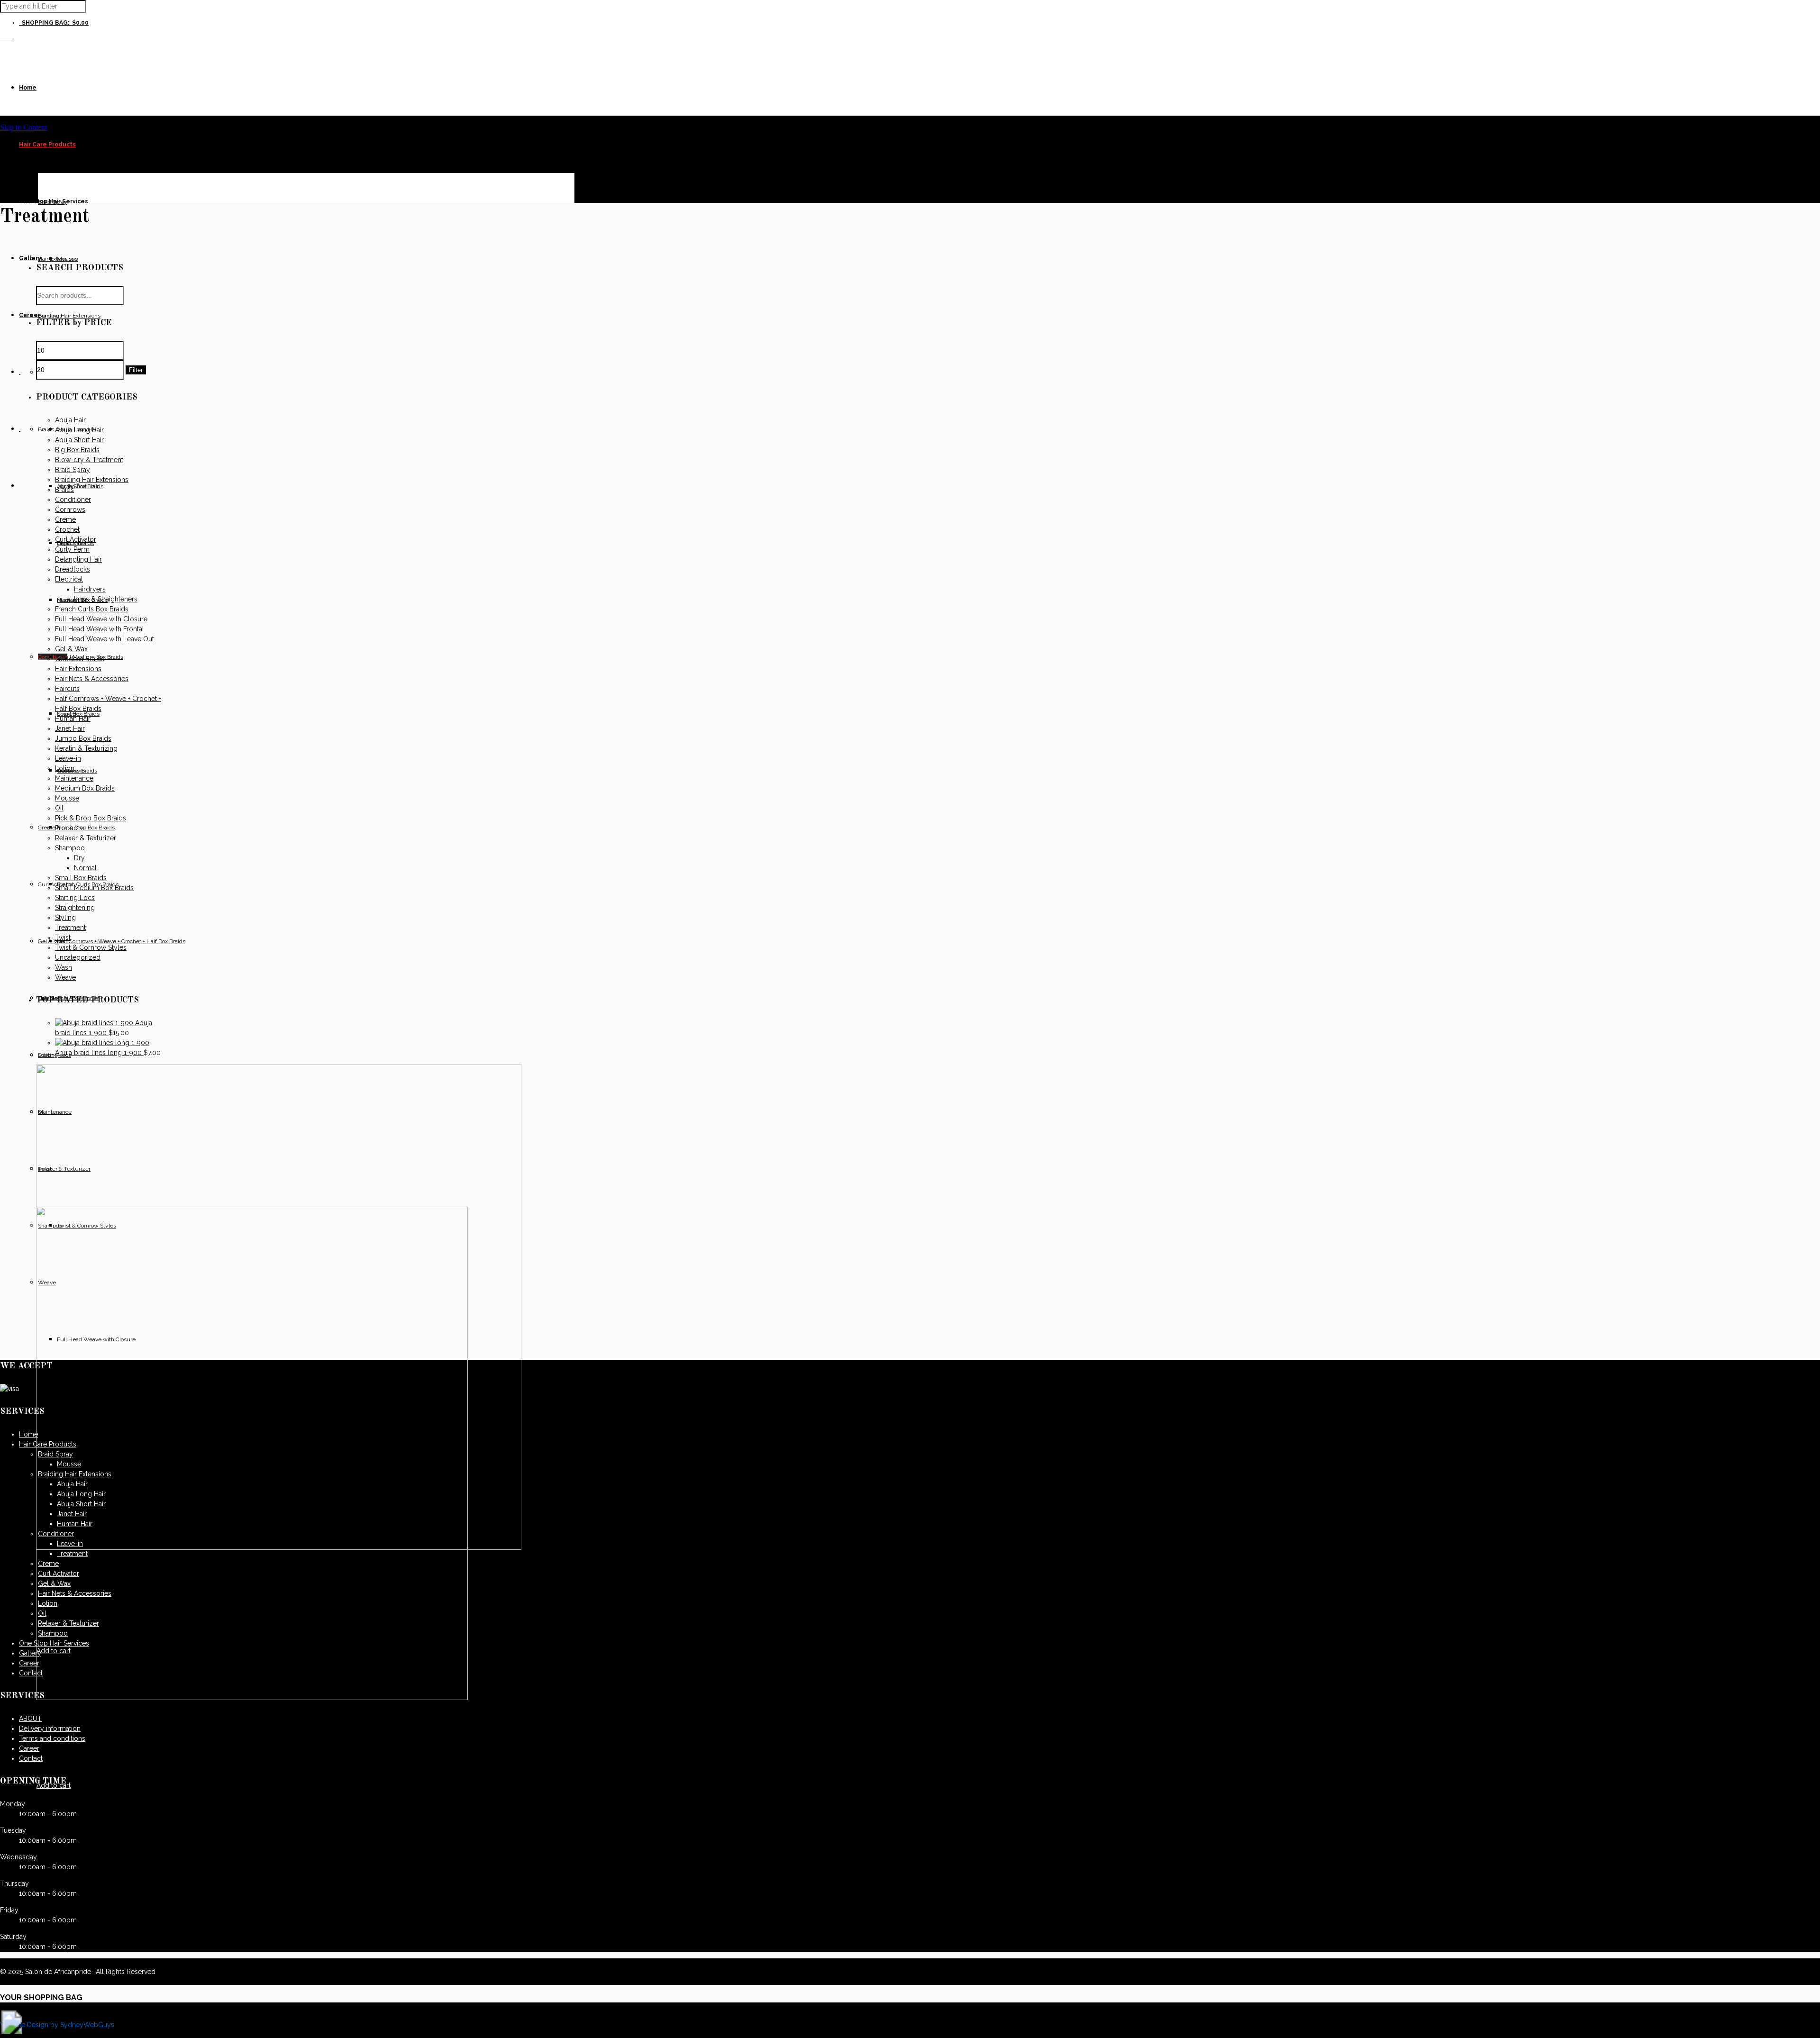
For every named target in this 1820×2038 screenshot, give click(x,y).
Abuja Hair (70, 420)
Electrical (69, 579)
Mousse (67, 798)
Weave (65, 977)
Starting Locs (75, 898)
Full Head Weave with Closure (101, 619)
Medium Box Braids (85, 788)
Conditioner (73, 500)
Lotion (65, 768)
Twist (63, 937)
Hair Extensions (78, 669)
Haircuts (67, 689)
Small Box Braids (81, 878)
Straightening (75, 908)
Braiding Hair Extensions (92, 480)
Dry (79, 858)
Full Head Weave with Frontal (100, 629)
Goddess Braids (80, 659)
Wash (64, 967)
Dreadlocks (73, 569)
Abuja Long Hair (79, 430)
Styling (65, 918)
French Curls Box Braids (92, 609)
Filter (136, 370)
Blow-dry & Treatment (89, 460)
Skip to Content (23, 127)
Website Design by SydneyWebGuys (57, 2025)
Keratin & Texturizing (86, 748)
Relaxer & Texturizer (86, 838)
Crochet (67, 529)
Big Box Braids (77, 450)
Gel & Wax (71, 649)
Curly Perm (72, 549)
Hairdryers (90, 589)
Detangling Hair (78, 559)
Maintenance (74, 778)
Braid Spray (73, 470)
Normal (85, 868)
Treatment (70, 928)
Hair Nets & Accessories (92, 679)
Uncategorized (78, 957)
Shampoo (70, 848)
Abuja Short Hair (79, 440)
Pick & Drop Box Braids (91, 818)
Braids (64, 490)
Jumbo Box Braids (83, 738)
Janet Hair (70, 728)
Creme (65, 519)
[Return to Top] (12, 2032)
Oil (59, 808)
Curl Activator (76, 539)
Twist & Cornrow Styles (91, 947)
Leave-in (68, 758)
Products (69, 828)
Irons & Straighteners (106, 599)
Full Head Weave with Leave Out (105, 639)
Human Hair (73, 719)
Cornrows (70, 509)
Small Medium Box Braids (94, 888)
